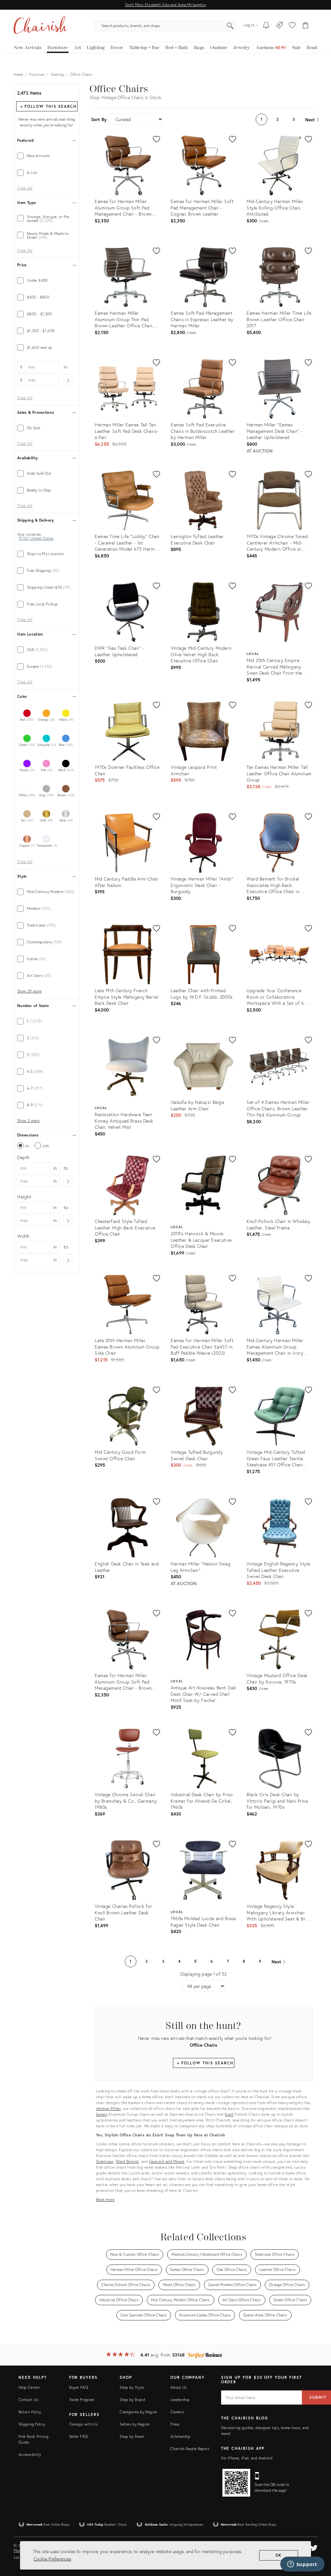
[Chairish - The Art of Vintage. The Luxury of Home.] (40, 26)
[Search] (230, 26)
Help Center (29, 2387)
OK (279, 2555)
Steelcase (105, 2161)
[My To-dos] (266, 26)
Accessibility (30, 2454)
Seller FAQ (79, 2436)
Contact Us (28, 2400)
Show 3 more (28, 1121)
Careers (177, 2412)
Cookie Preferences (52, 2559)
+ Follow (48, 106)
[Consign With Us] (279, 26)
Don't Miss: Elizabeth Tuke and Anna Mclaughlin (165, 5)
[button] (292, 26)
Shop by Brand (132, 2400)
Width (23, 1236)
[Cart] (306, 26)
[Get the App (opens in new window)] (236, 2483)
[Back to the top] (318, 2542)
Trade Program (82, 2400)
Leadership (180, 2400)
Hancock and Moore (167, 2161)
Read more (105, 2199)
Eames (102, 2114)
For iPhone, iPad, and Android (247, 2458)
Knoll (229, 2114)
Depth (23, 1157)
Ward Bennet (128, 2161)
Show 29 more (29, 991)
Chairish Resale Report (190, 2449)
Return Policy (30, 2412)
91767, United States (36, 538)
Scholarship (180, 2436)
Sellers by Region (134, 2424)
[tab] (47, 156)
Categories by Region (138, 2412)
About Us (179, 2387)
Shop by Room (132, 2436)
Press (175, 2424)
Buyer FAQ (79, 2387)
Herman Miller (108, 2108)
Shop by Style (132, 2387)
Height (24, 1197)
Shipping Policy (32, 2424)
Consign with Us (83, 2424)
